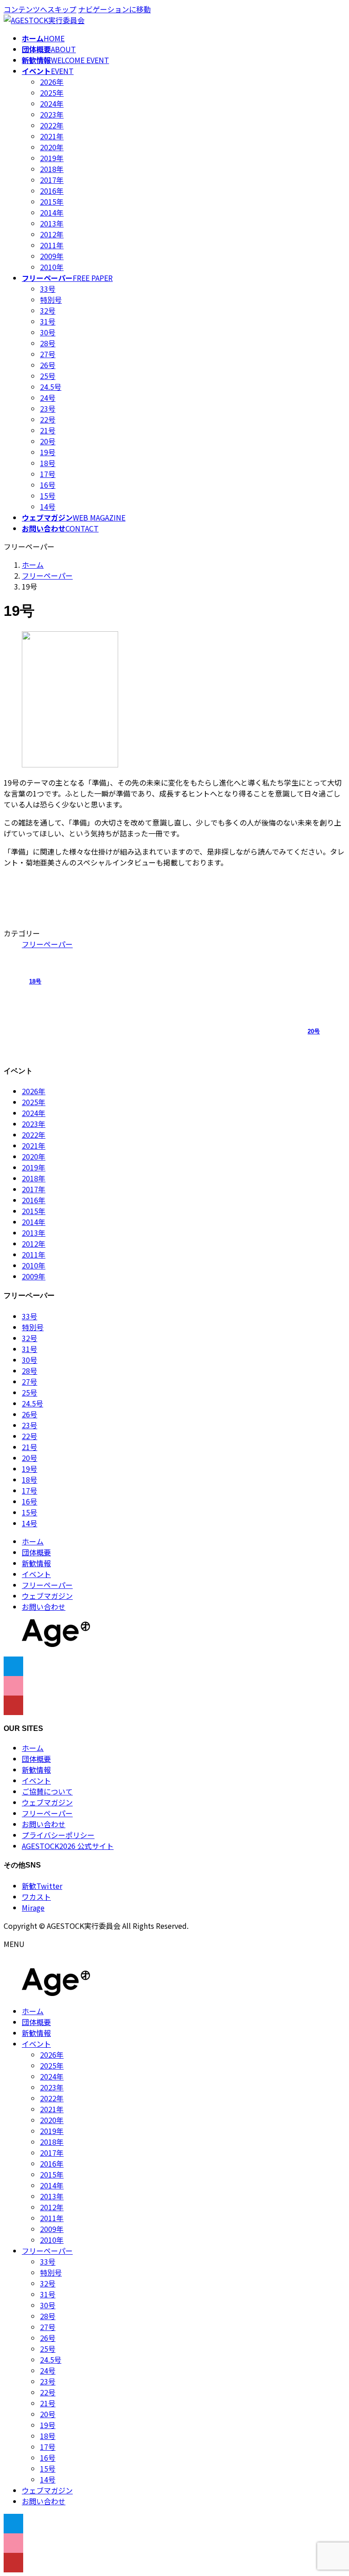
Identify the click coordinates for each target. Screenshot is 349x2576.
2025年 (52, 93)
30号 (48, 332)
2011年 (52, 245)
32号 (48, 310)
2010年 (52, 267)
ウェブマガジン (47, 1596)
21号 (48, 430)
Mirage (33, 1907)
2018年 (52, 169)
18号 (48, 463)
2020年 (52, 147)
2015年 (52, 202)
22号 (48, 419)
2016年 (52, 191)
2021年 (52, 136)
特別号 (51, 300)
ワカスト (36, 1897)
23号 (48, 408)
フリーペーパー (47, 944)
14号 (48, 506)
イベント (36, 1574)
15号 (48, 496)
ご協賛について (47, 1791)
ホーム (33, 1541)
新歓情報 (36, 1563)
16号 (48, 485)
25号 (48, 376)
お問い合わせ (44, 1607)
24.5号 (51, 387)
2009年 (52, 256)
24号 (48, 398)
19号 (48, 452)
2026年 (52, 82)
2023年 (52, 114)
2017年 (52, 180)
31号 (48, 321)
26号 (48, 365)
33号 (48, 289)
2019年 (52, 158)
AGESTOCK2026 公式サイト (68, 1846)
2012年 (52, 234)
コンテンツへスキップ (40, 9)
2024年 (52, 103)
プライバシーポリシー (58, 1835)
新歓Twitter (42, 1886)
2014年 (52, 212)
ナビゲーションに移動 (115, 9)
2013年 (52, 223)
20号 (48, 441)
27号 (48, 354)
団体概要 (36, 1552)
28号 (48, 343)
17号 (48, 474)
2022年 (52, 125)
